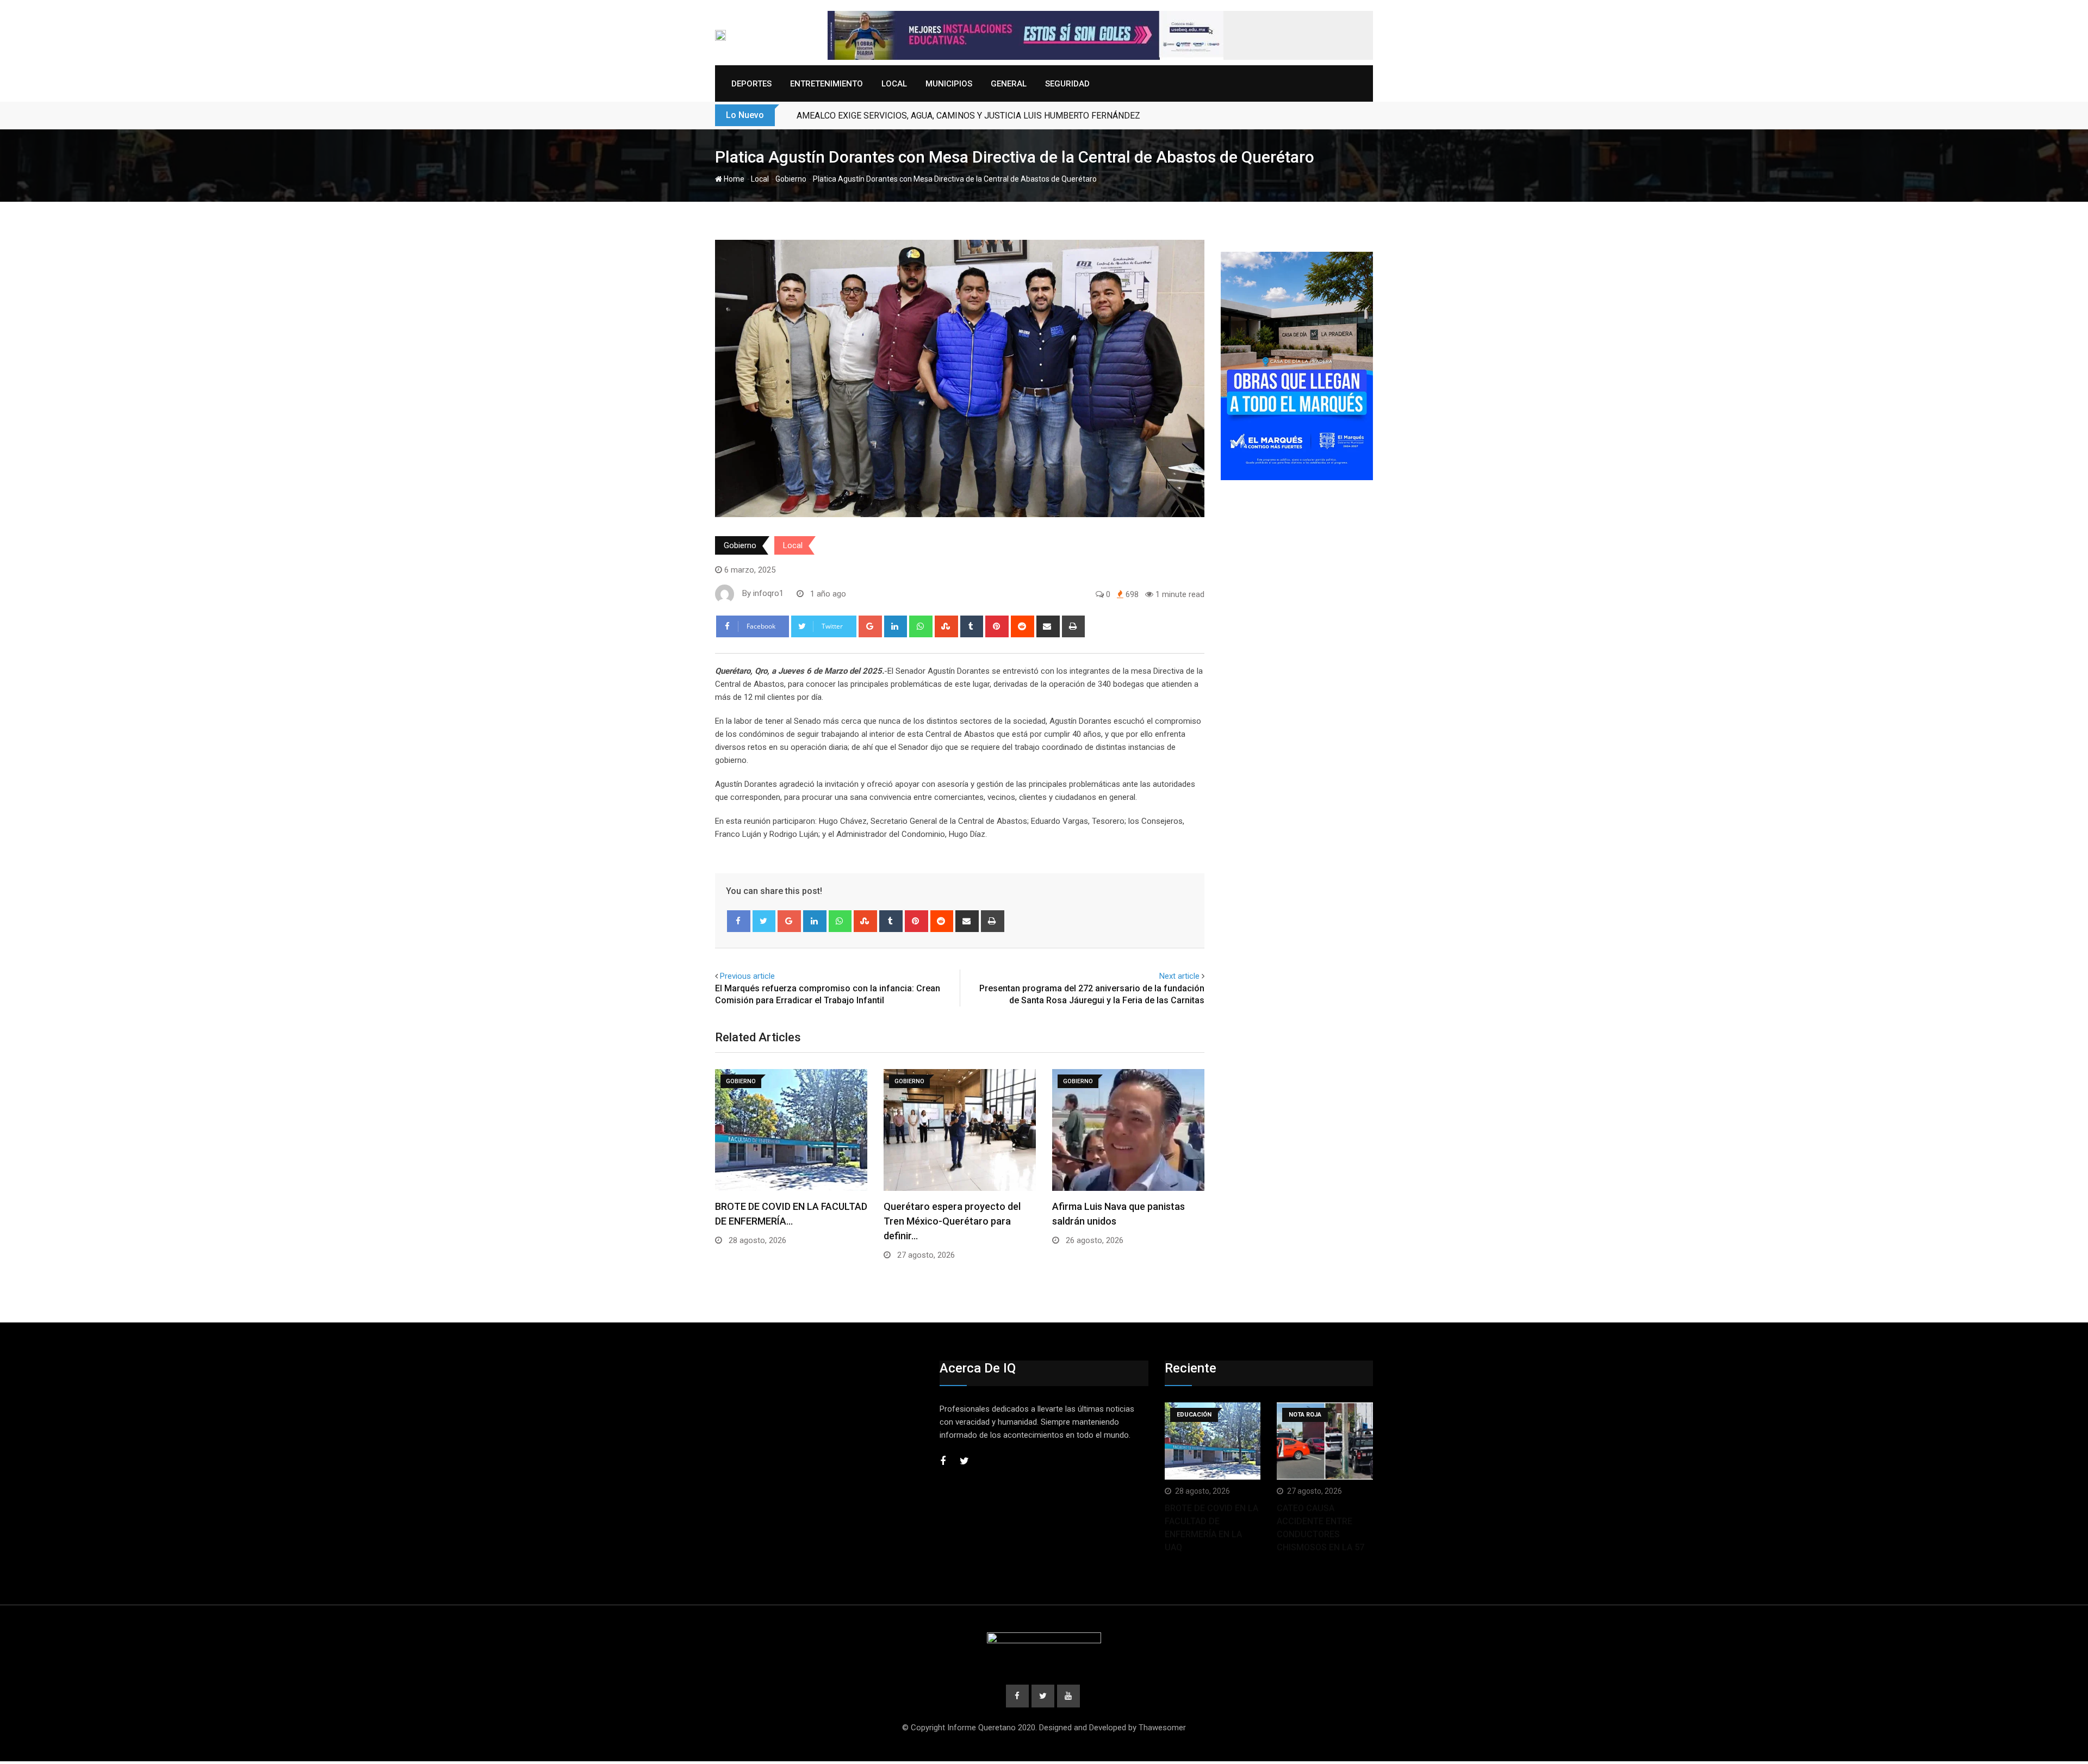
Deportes (751, 84)
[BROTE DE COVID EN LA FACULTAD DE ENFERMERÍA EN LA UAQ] (1213, 1441)
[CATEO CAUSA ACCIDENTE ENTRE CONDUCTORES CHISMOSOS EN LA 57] (1325, 1441)
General (1009, 84)
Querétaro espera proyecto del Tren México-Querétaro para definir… (952, 1221)
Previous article (747, 976)
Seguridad (1067, 84)
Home (733, 179)
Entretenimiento (826, 84)
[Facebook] (739, 921)
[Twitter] (764, 921)
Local (894, 84)
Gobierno (791, 179)
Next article (1179, 976)
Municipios (949, 84)
